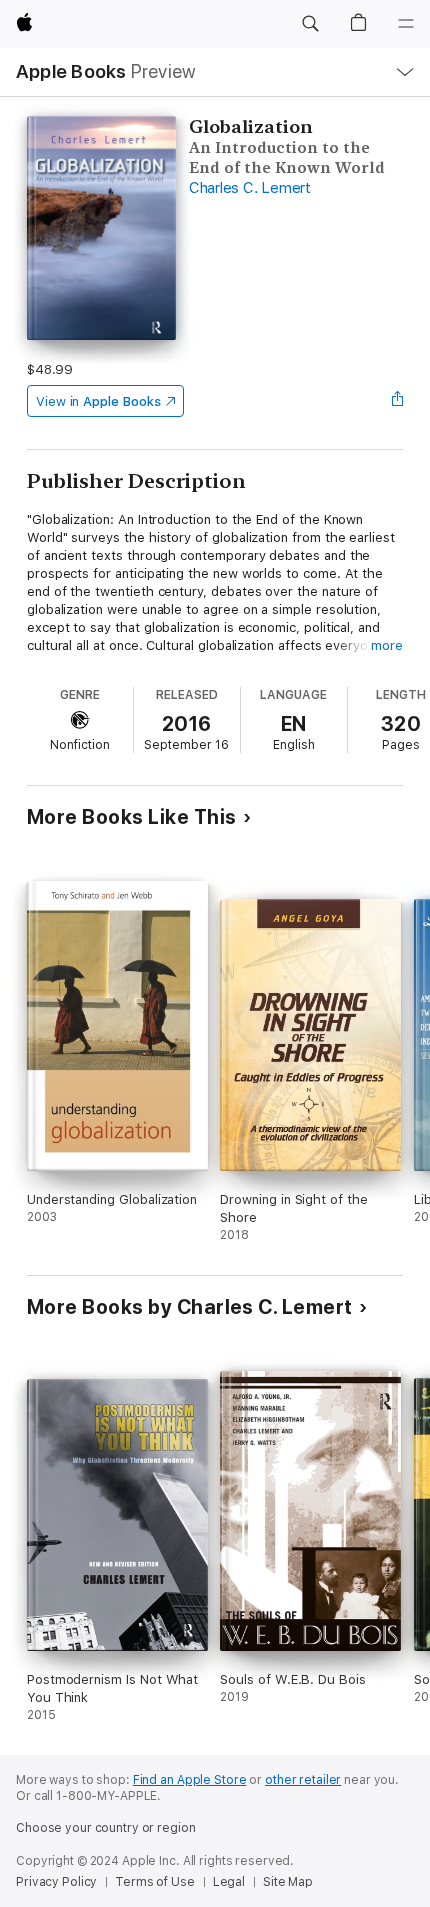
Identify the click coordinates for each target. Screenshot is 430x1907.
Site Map (288, 1882)
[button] (310, 24)
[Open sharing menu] (397, 401)
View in (98, 401)
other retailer (303, 1780)
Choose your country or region (106, 1828)
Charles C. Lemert (250, 188)
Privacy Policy (56, 1882)
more (387, 645)
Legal (229, 1882)
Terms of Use (155, 1882)
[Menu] (406, 24)
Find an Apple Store (190, 1780)
